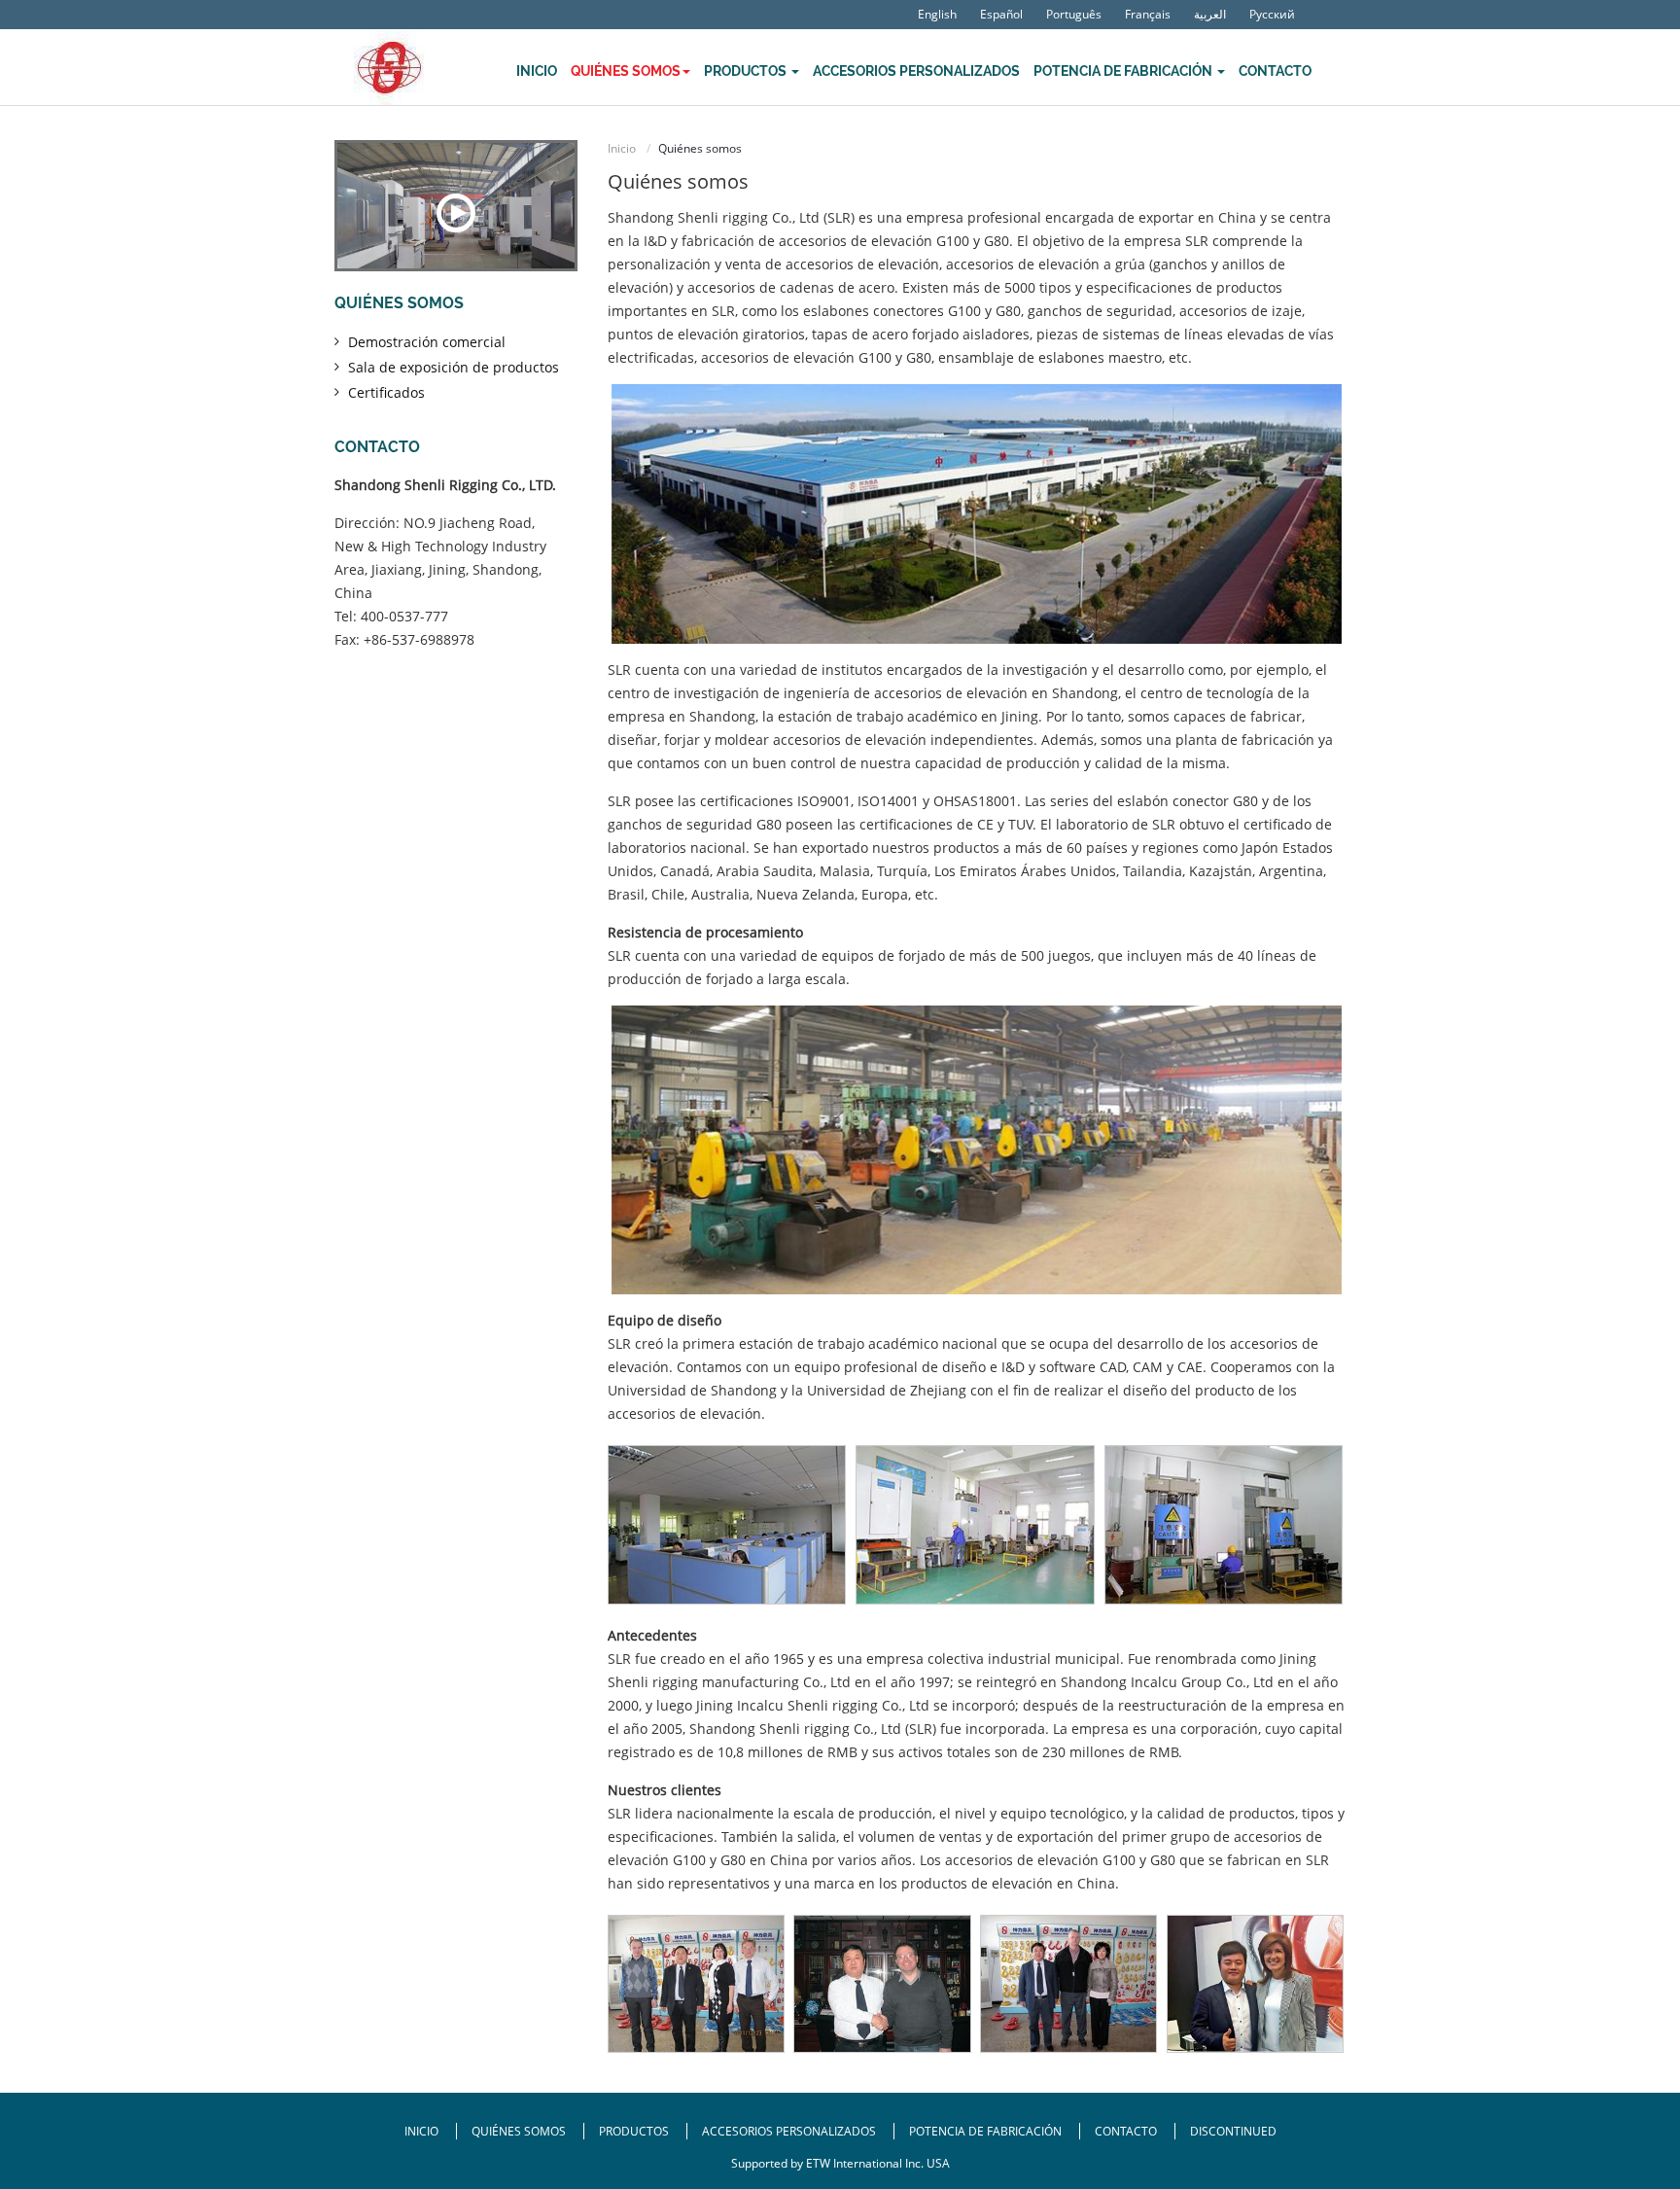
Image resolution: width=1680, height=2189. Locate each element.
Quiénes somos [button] (626, 71)
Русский (1272, 15)
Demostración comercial (427, 342)
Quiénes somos (399, 303)
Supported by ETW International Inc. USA (840, 2163)
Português (1074, 15)
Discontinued (1233, 2131)
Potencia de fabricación (985, 2131)
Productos (635, 2131)
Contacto (1275, 71)
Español (1001, 15)
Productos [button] (747, 71)
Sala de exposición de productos (454, 367)
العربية (1210, 15)
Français (1148, 15)
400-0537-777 (404, 616)
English (937, 15)
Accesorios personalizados (916, 71)
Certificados (386, 392)
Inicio (537, 71)
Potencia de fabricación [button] (1124, 71)
